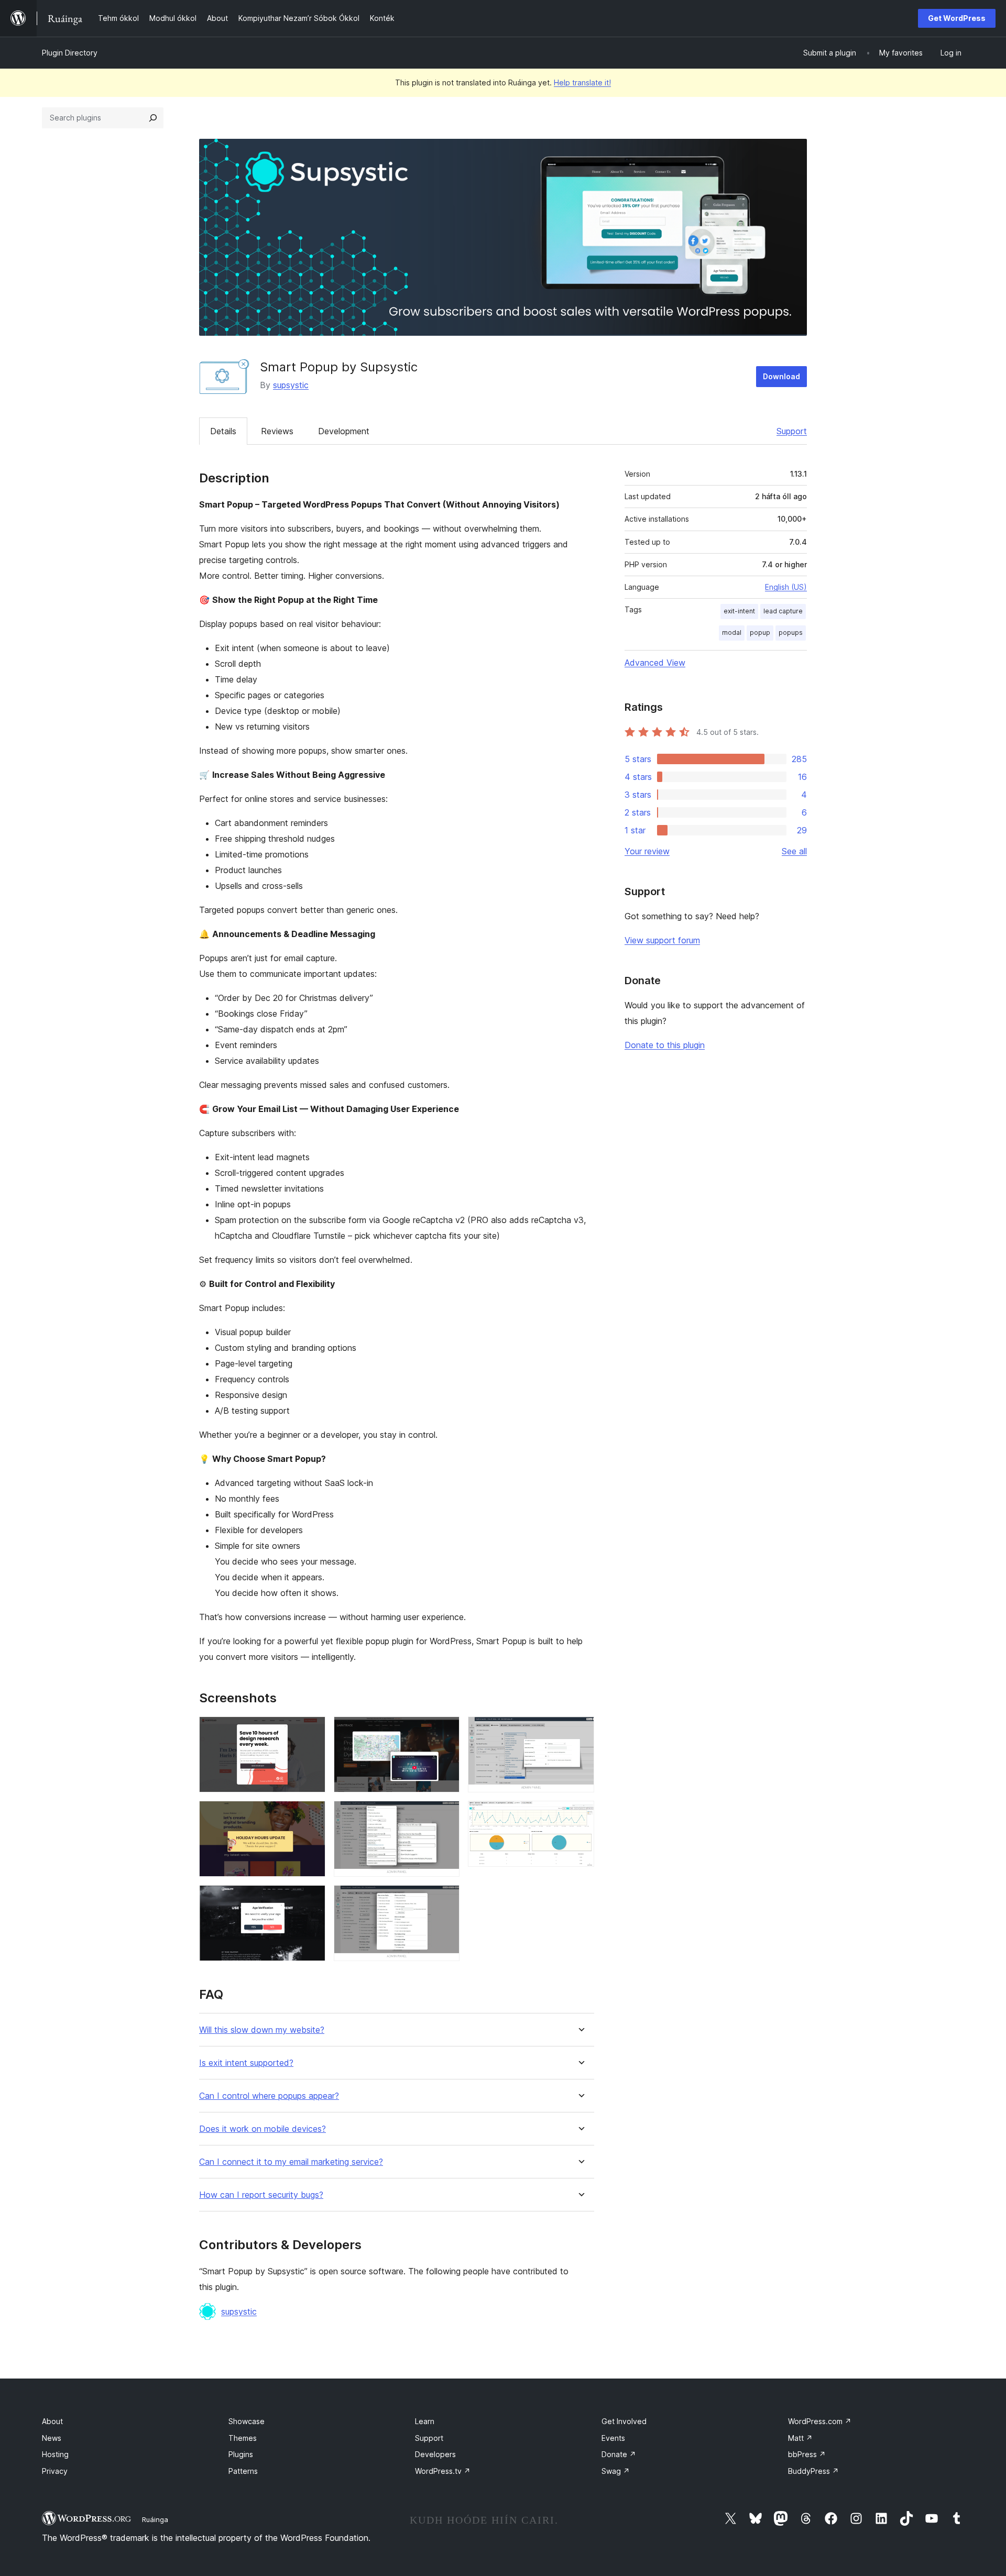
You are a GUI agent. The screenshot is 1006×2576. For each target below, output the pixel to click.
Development (344, 431)
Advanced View (655, 663)
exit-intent (739, 611)
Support (792, 431)
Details (223, 431)
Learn (425, 2421)
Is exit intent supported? (246, 2063)
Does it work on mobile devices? (263, 2129)
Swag (616, 2471)
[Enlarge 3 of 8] (311, 1899)
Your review (647, 851)
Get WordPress (957, 18)
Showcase (247, 2421)
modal (732, 632)
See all (794, 851)
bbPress (807, 2454)
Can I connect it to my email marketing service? (291, 2162)
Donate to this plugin (665, 1045)
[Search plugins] (153, 118)
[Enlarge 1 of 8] (311, 1731)
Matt (800, 2438)
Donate (619, 2454)
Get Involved (624, 2421)
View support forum (662, 940)
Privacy (55, 2471)
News (52, 2438)
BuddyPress (813, 2471)
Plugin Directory (70, 53)
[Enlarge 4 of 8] (445, 1731)
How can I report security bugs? (261, 2195)
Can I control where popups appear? (269, 2096)
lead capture (783, 611)
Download (781, 376)
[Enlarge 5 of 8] (445, 1815)
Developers (435, 2454)
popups (791, 632)
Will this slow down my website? (262, 2030)
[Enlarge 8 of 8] (580, 1815)
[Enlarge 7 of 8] (580, 1731)
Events (613, 2438)
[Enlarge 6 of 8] (445, 1899)
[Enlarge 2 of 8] (311, 1815)
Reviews (277, 431)
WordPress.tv (443, 2471)
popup (760, 632)
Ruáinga (155, 2519)
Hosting (55, 2454)
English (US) (786, 587)
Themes (243, 2438)
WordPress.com (820, 2421)
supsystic (291, 385)
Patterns (243, 2471)
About (52, 2421)
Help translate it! (582, 82)
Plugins (241, 2454)
